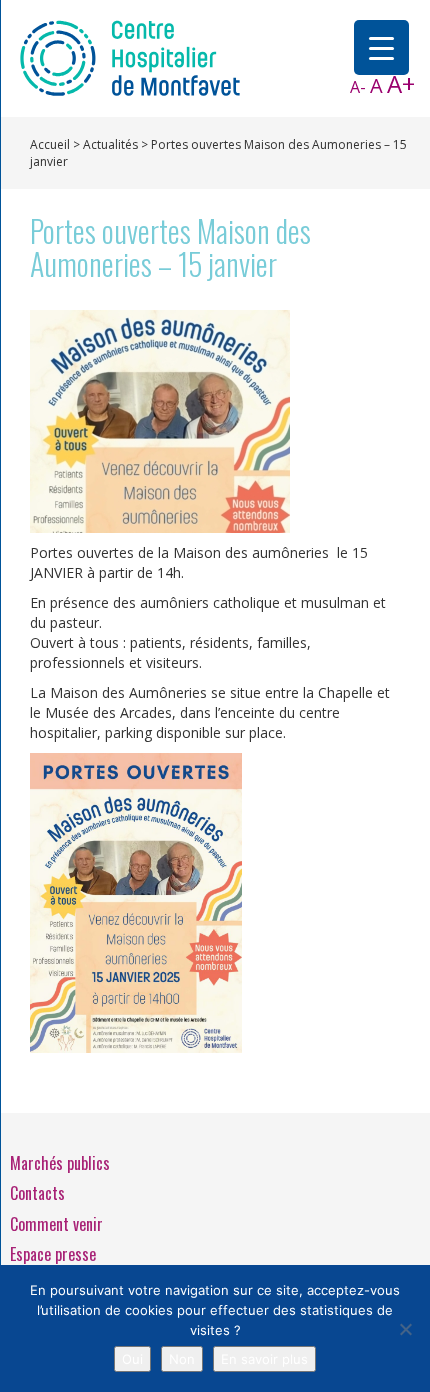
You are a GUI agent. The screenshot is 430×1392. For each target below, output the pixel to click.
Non (182, 1359)
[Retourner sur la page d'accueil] (130, 57)
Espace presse (53, 1254)
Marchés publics (60, 1163)
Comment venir (56, 1224)
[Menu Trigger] (381, 47)
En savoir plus (264, 1359)
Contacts (37, 1193)
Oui (132, 1359)
